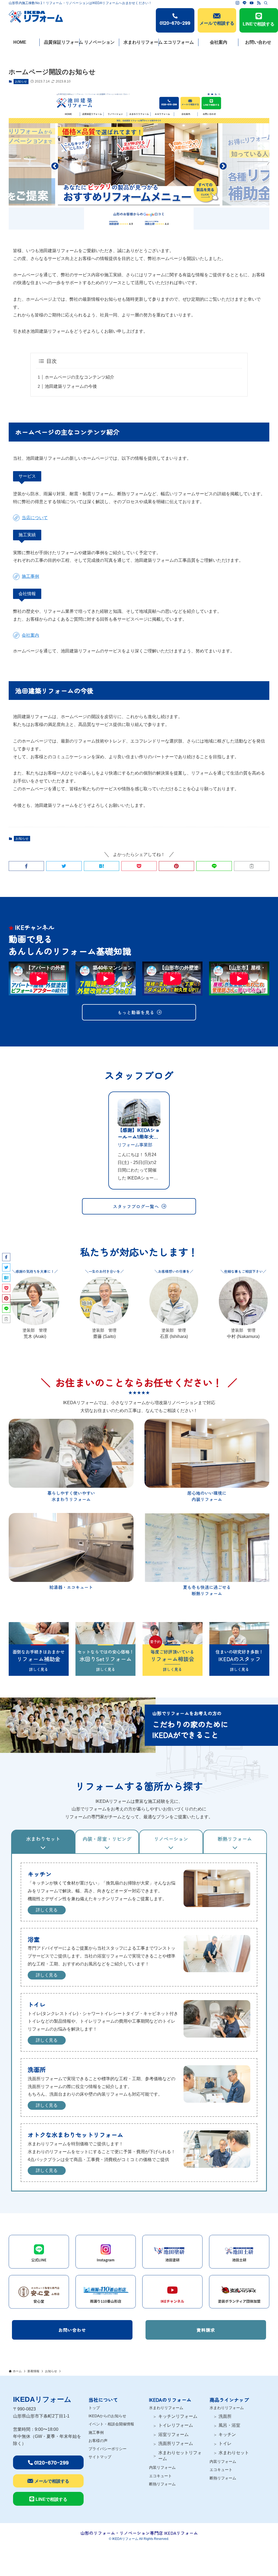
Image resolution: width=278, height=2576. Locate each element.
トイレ (225, 2443)
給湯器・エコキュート (71, 1587)
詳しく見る (47, 1910)
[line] (245, 3)
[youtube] (252, 3)
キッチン (227, 2434)
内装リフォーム (162, 2467)
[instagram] (238, 3)
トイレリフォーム (176, 2425)
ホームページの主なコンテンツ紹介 (80, 377)
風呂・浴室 (229, 2425)
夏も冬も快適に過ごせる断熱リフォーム (207, 1590)
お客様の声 (98, 2441)
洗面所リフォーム (176, 2443)
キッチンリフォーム (178, 2416)
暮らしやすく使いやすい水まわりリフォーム (71, 1496)
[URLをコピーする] (252, 866)
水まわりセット (234, 2453)
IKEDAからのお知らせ (107, 2416)
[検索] (266, 3)
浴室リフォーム (173, 2434)
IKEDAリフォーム (42, 2399)
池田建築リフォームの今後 (71, 386)
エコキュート (160, 2476)
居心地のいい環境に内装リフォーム (207, 1496)
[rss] (259, 3)
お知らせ (21, 81)
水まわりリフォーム (166, 2408)
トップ (94, 2408)
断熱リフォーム (162, 2484)
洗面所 (225, 2416)
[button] (26, 866)
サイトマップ (100, 2457)
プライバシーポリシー (108, 2449)
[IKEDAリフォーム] (36, 16)
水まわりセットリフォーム (180, 2456)
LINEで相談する (259, 24)
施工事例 (96, 2432)
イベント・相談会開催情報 (111, 2424)
